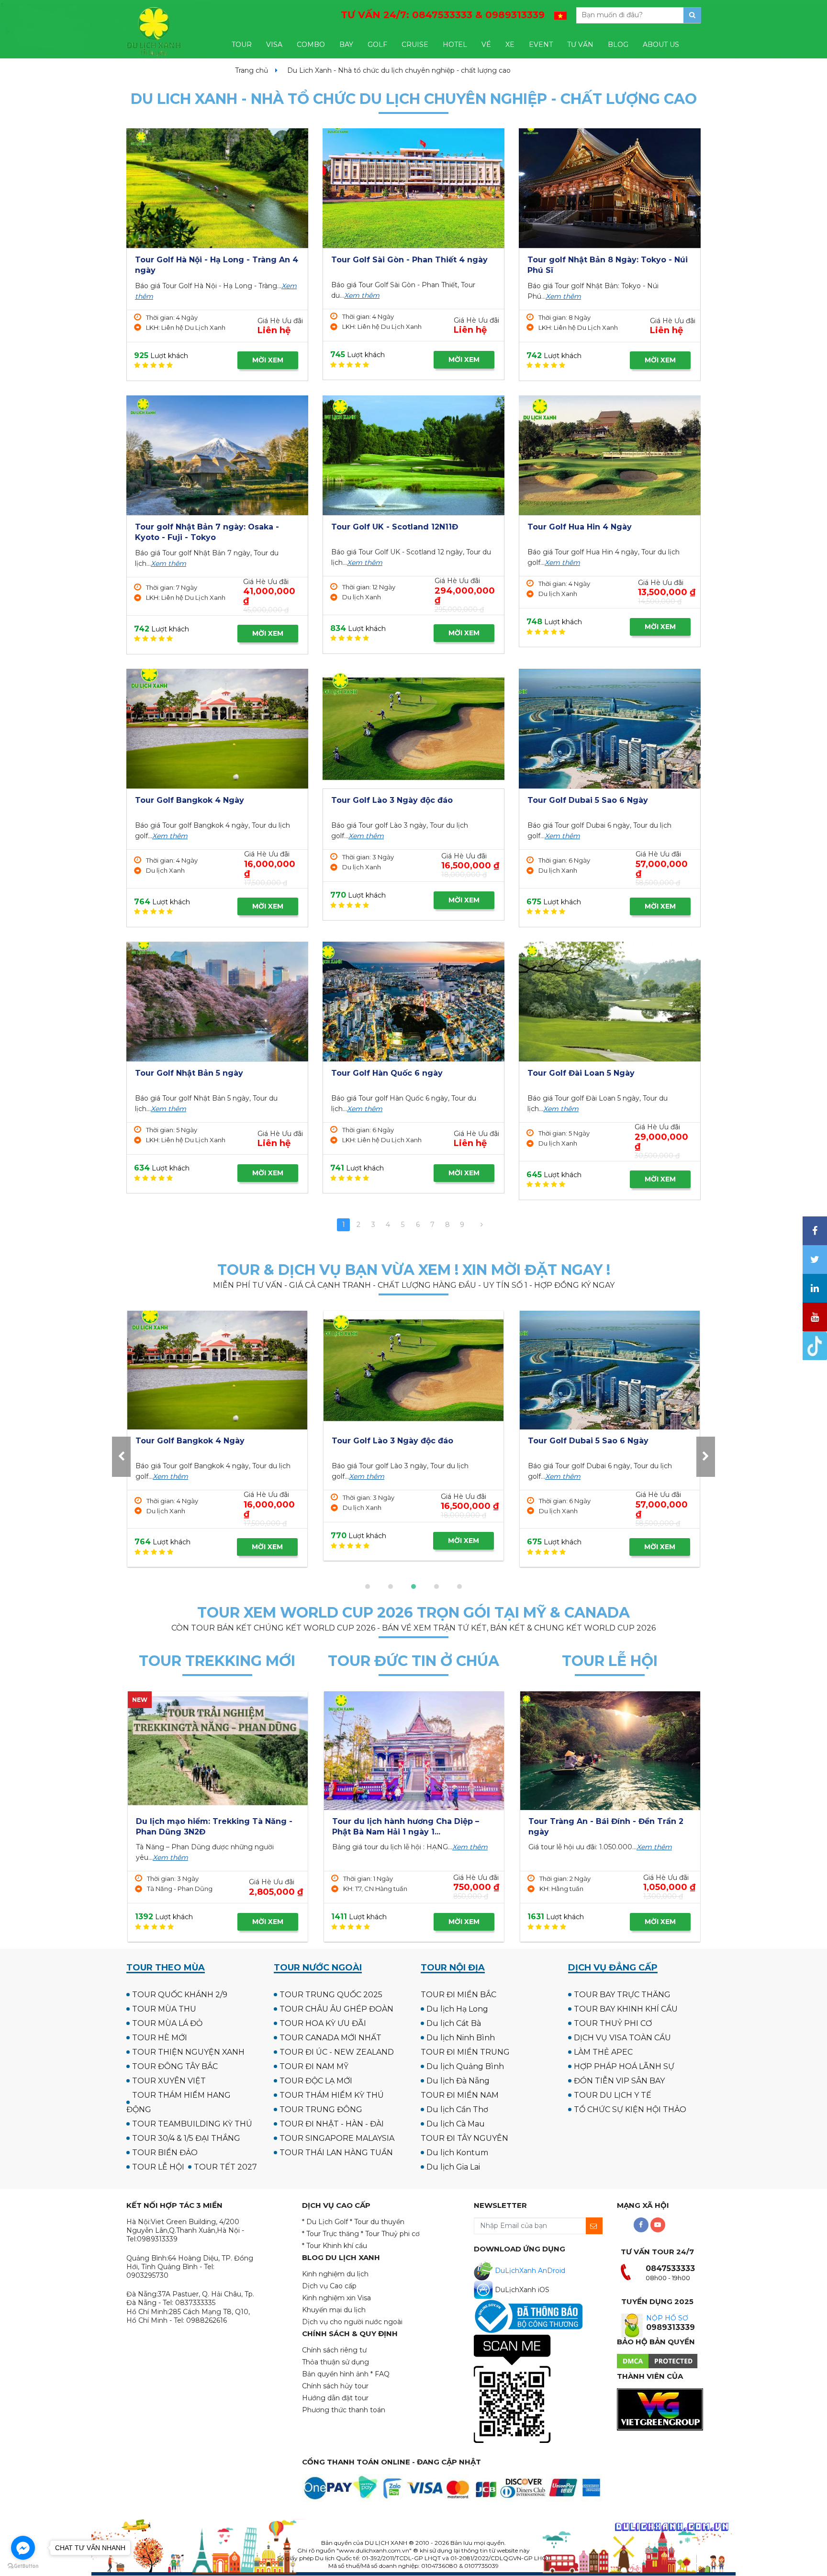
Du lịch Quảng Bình (465, 2066)
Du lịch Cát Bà (454, 2023)
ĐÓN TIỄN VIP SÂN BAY (619, 2081)
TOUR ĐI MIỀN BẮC (458, 1995)
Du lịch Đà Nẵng (458, 2081)
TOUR (242, 45)
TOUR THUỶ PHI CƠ (613, 2023)
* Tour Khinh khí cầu (335, 2246)
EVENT (541, 45)
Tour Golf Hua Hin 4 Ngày (580, 527)
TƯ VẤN (580, 45)
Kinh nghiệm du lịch (335, 2274)
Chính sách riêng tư (334, 2350)
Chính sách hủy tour (335, 2386)
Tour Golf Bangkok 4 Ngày (190, 800)
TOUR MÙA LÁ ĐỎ (167, 2023)
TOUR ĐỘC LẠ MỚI (316, 2081)
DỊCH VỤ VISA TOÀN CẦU (622, 2038)
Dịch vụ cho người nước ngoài (352, 2322)
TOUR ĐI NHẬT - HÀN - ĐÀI (332, 2124)
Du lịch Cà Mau (456, 2124)
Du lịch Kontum (457, 2153)
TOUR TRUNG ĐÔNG (321, 2109)
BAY (346, 45)
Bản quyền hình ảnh (335, 2374)
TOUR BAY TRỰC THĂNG (622, 1995)
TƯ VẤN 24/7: (443, 15)
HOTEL (455, 45)
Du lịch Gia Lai (453, 2167)
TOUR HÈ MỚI (160, 2038)
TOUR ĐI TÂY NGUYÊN (464, 2138)
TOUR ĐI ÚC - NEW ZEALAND (337, 2052)
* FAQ (380, 2374)
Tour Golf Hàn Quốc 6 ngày (387, 1073)
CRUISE (415, 45)
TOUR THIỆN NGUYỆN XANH (188, 2052)
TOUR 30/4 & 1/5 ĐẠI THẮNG (186, 2138)
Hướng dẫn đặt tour (335, 2398)
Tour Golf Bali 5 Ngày (571, 1441)
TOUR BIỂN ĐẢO (165, 2153)
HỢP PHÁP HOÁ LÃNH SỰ (624, 2066)
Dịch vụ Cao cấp (329, 2286)
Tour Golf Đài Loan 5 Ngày (581, 1073)
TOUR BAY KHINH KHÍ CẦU (626, 2009)
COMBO (311, 45)
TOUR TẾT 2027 (225, 2167)
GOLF (377, 45)
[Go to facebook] (23, 2548)
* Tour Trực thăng (330, 2234)
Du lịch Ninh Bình (461, 2038)
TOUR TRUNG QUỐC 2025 (331, 1995)
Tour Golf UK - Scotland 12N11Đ (395, 527)
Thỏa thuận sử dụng (335, 2362)
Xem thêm (362, 295)
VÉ (486, 45)
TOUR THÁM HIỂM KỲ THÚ (332, 2095)
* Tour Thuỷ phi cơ (390, 2234)
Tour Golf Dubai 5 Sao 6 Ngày (588, 800)
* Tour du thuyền (377, 2222)
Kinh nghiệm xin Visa (336, 2298)
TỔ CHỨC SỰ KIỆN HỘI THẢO (630, 2109)
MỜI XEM (268, 360)
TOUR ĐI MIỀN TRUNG (465, 2052)
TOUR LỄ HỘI (158, 2167)
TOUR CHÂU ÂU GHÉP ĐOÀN (336, 2009)
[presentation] (121, 1457)
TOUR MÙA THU (164, 2009)
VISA (274, 45)
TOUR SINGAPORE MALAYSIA (337, 2138)
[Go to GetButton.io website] (23, 2566)
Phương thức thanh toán (344, 2410)
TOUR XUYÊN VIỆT (169, 2081)
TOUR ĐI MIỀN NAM (460, 2095)
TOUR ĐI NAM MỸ (314, 2066)
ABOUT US (661, 45)
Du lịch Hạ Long (457, 2009)
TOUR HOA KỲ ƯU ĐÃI (323, 2023)
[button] (368, 1586)
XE (510, 45)
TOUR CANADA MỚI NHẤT (330, 2038)
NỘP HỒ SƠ (667, 2318)
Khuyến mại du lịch (334, 2310)
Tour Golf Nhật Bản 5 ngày (189, 1073)
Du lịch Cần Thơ (457, 2109)
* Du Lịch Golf (325, 2222)
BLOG (618, 45)
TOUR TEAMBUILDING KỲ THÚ (192, 2124)
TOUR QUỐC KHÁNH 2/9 (180, 1995)
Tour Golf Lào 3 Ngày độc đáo (392, 800)
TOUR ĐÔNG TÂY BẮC (175, 2066)
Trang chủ (251, 70)
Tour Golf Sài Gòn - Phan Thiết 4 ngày (409, 260)
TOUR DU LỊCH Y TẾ (613, 2095)
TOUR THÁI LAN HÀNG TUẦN (336, 2153)
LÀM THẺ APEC (603, 2052)
